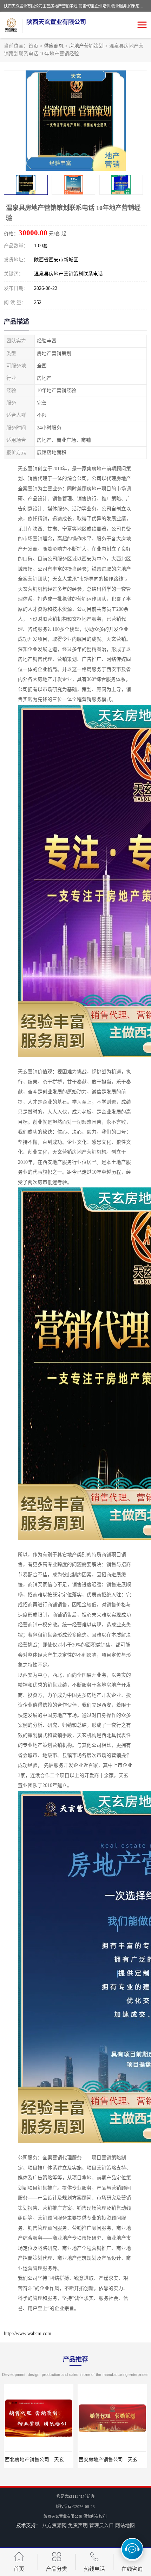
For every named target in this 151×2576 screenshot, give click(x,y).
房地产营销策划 (86, 46)
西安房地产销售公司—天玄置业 (113, 2460)
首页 (33, 46)
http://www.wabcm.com (28, 2333)
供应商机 (54, 46)
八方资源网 (54, 2525)
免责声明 (78, 2525)
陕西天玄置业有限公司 (63, 2516)
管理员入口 (101, 2525)
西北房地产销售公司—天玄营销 (39, 2460)
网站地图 (125, 2525)
